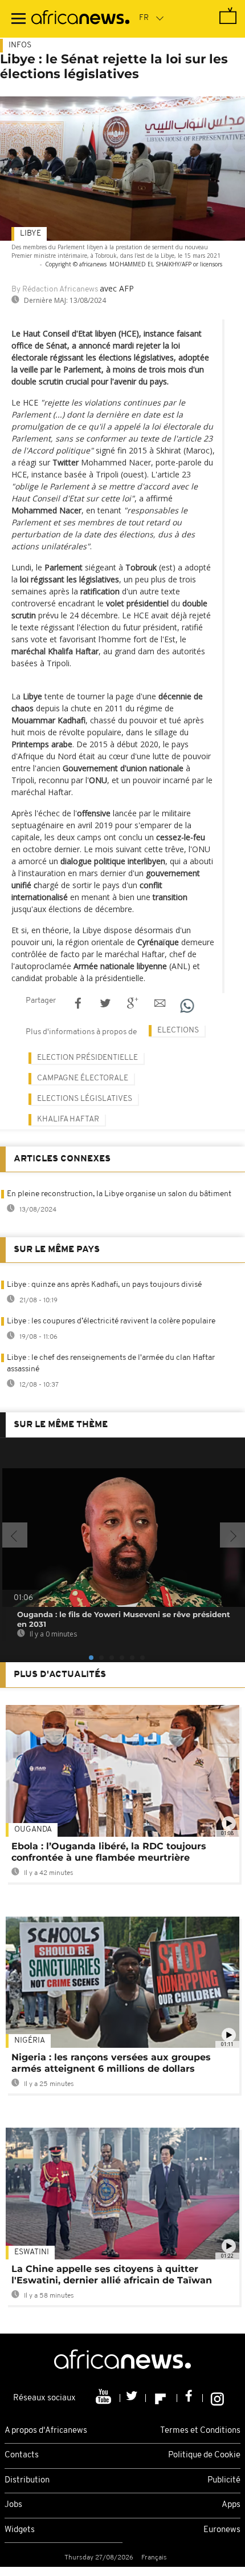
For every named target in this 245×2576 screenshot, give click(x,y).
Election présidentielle (87, 1058)
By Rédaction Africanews (55, 289)
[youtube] (105, 2398)
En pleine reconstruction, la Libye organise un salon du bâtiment (119, 1194)
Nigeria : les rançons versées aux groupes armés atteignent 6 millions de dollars (111, 2063)
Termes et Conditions (200, 2431)
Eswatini (32, 2252)
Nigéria (30, 2041)
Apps (231, 2505)
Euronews (222, 2530)
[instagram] (217, 2398)
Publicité (224, 2480)
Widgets (20, 2530)
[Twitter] (133, 2398)
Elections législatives (85, 1099)
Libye (30, 234)
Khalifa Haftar (68, 1119)
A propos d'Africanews (46, 2431)
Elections (178, 1030)
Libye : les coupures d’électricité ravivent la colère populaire (111, 1321)
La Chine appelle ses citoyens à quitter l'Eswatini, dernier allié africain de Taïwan (112, 2275)
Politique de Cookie (204, 2455)
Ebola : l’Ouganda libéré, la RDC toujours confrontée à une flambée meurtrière (109, 1852)
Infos (20, 45)
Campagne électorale (83, 1078)
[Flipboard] (162, 2398)
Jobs (13, 2505)
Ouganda (33, 1830)
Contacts (22, 2455)
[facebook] (190, 2398)
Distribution (27, 2480)
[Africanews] (80, 19)
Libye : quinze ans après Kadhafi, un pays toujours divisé (104, 1285)
